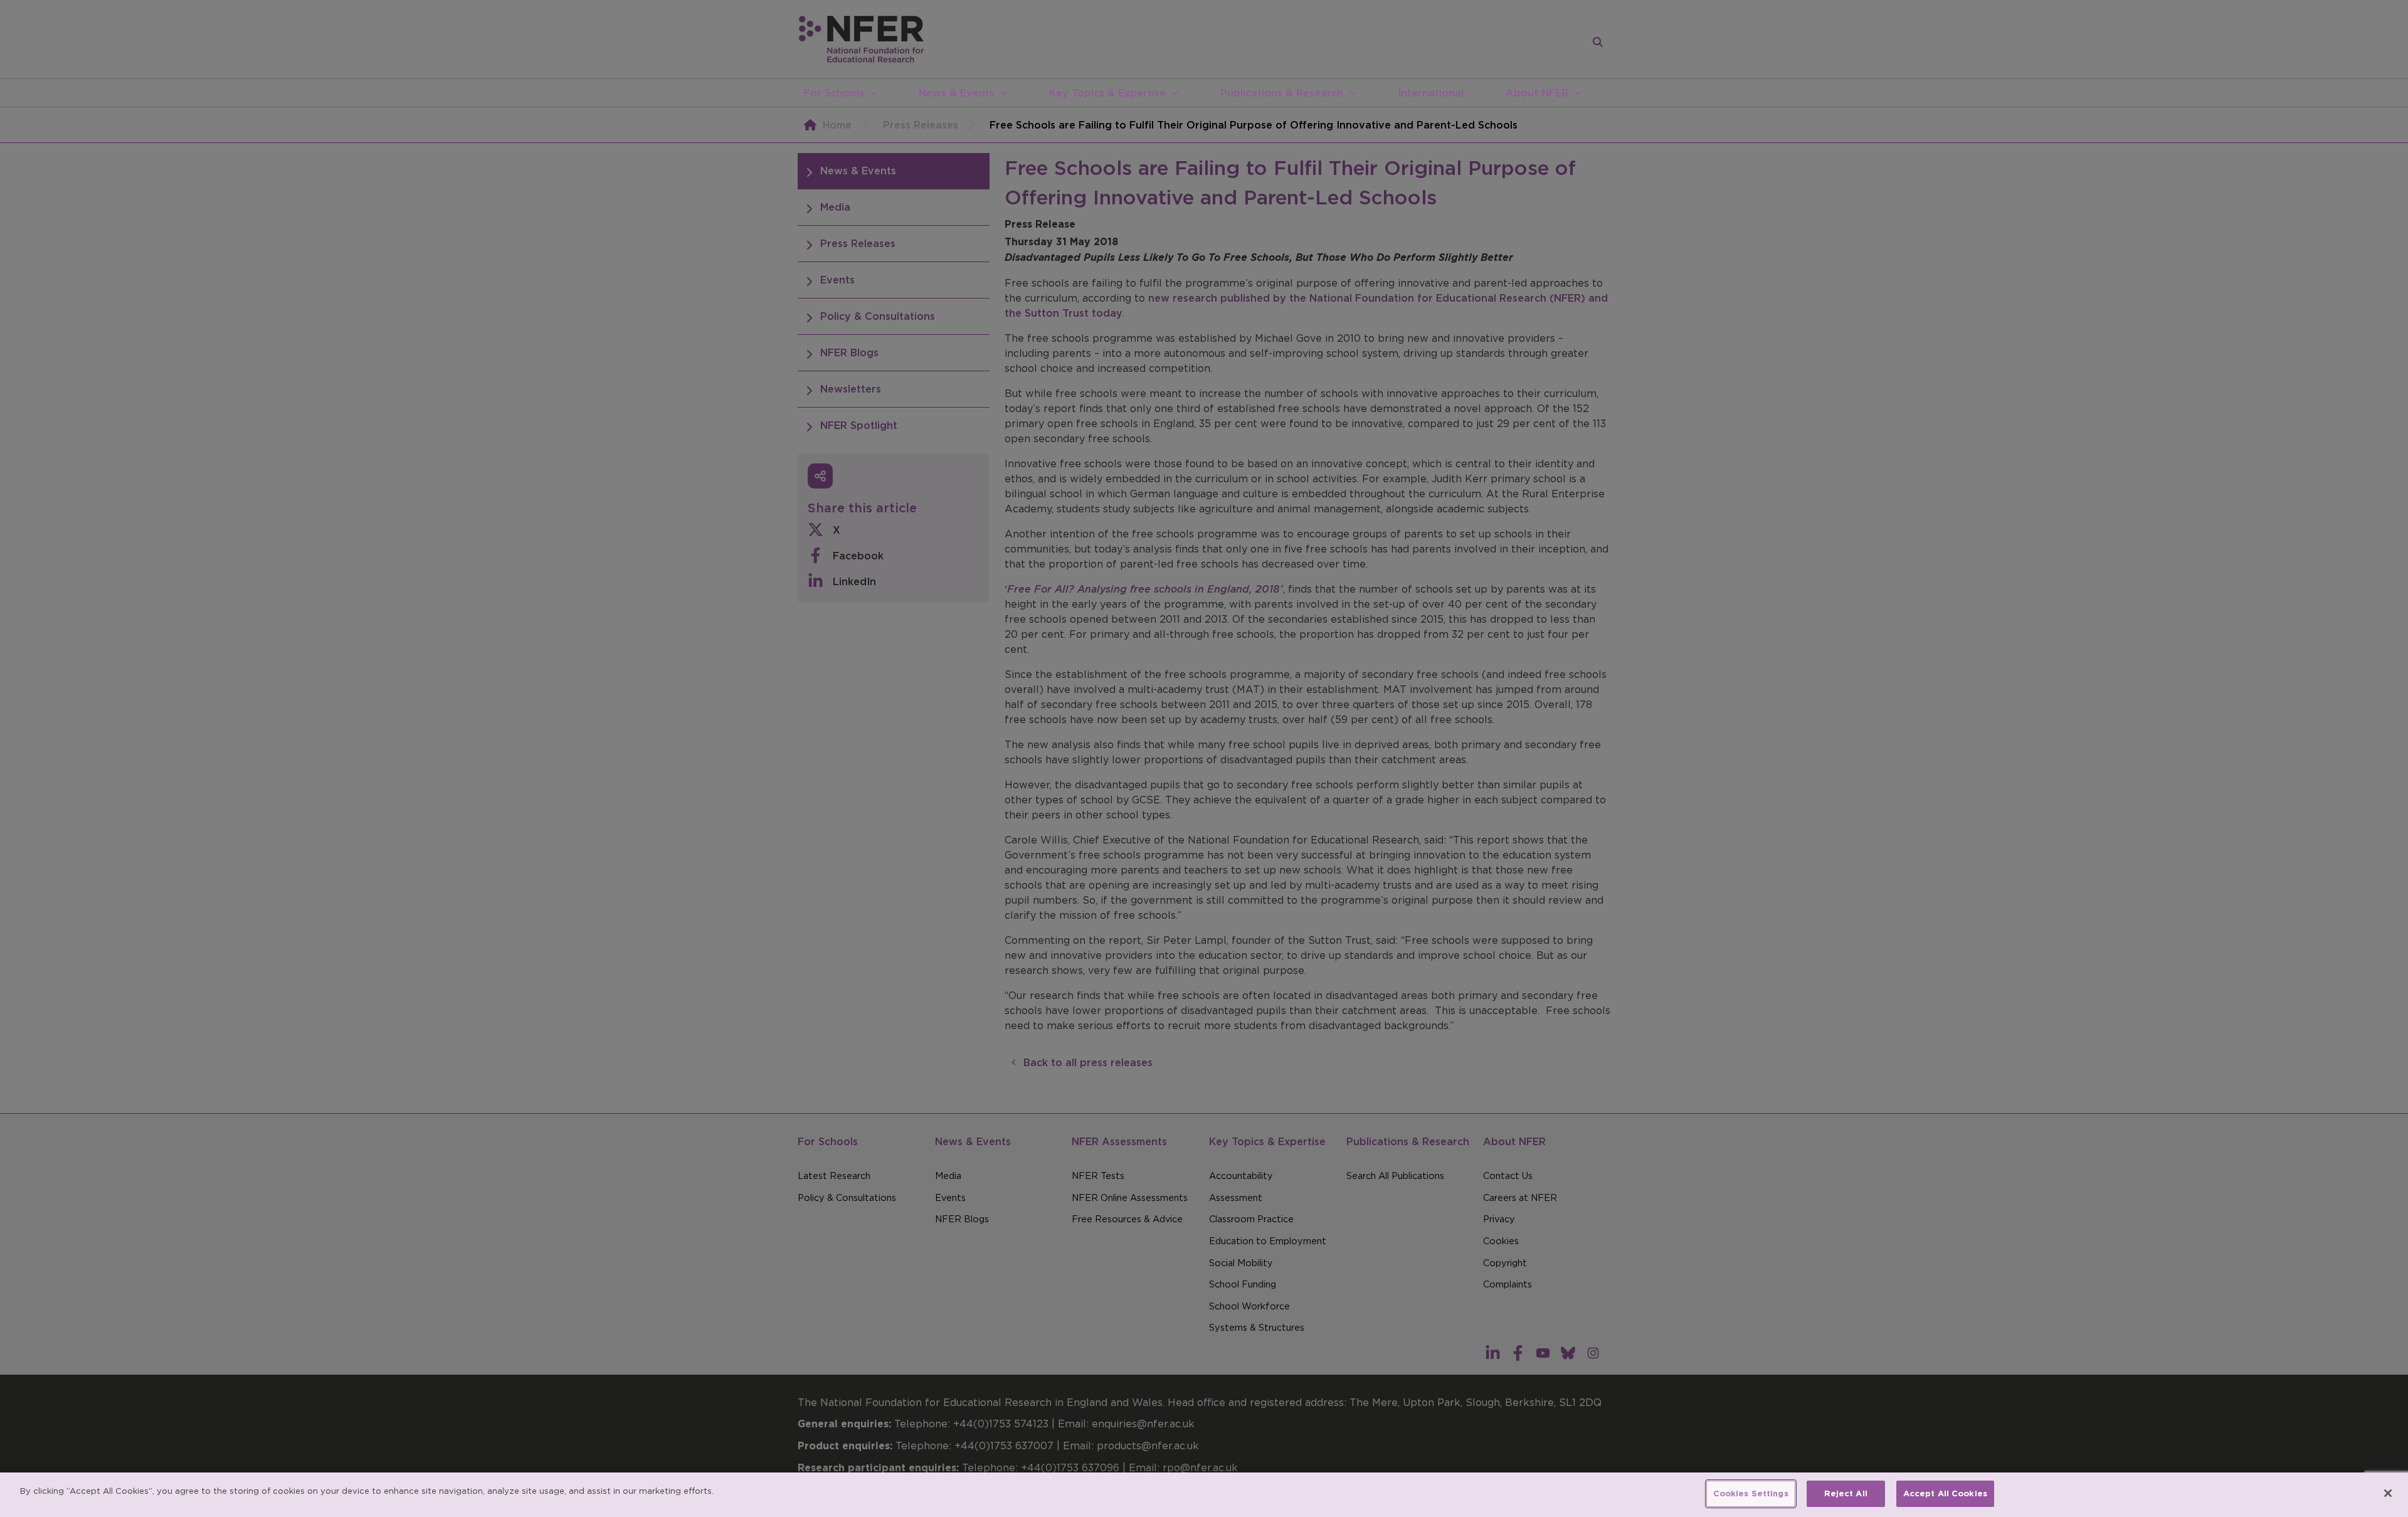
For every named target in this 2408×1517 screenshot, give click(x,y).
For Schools (834, 93)
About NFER (1537, 93)
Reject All (1846, 1493)
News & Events (957, 93)
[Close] (2388, 1493)
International (1431, 93)
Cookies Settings (1751, 1493)
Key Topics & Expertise (1107, 93)
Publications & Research (1282, 93)
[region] (1204, 1495)
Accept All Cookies (1945, 1493)
